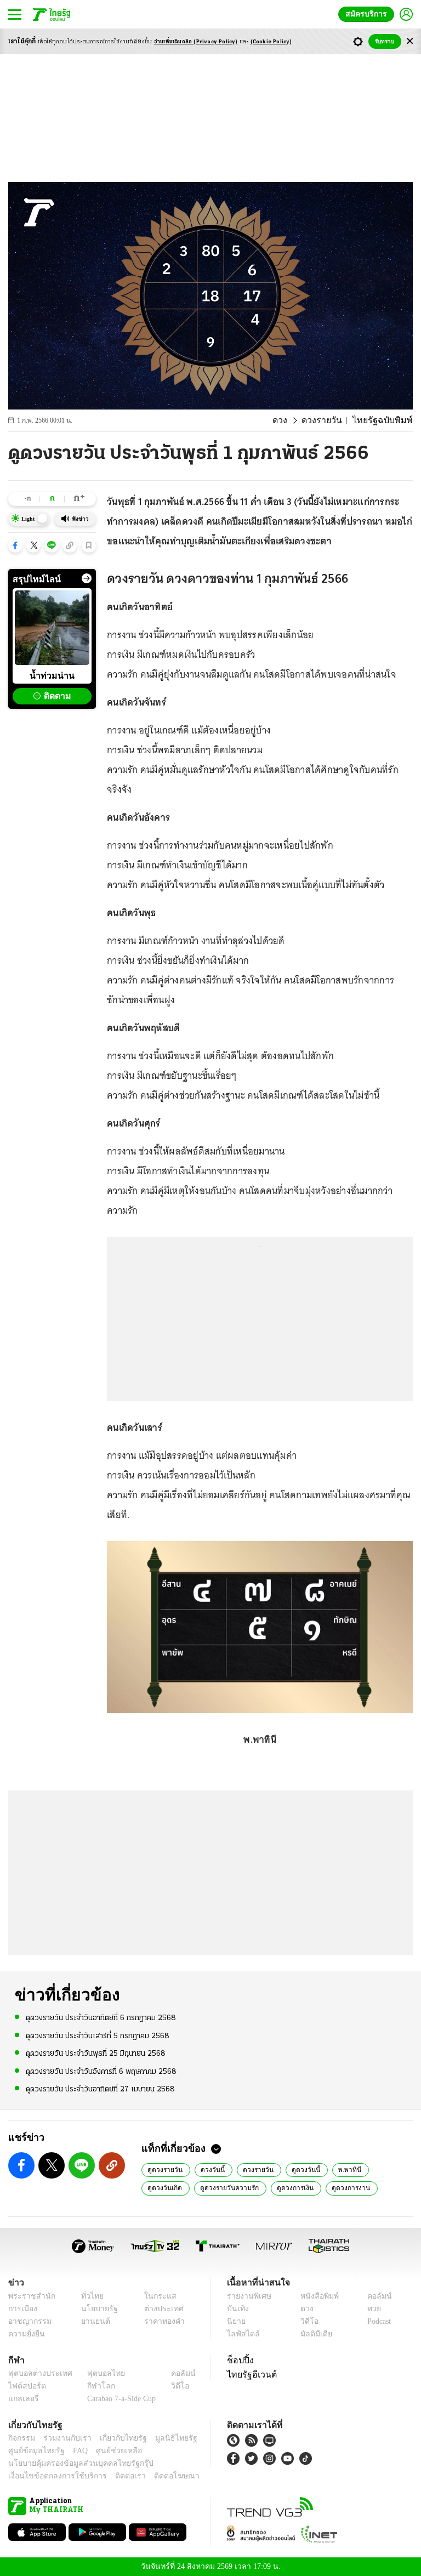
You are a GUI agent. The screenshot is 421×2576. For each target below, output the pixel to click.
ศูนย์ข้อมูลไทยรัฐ (33, 2451)
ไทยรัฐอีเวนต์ (249, 2374)
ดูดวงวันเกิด (165, 2187)
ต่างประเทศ (160, 2309)
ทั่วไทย (90, 2296)
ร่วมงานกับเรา (63, 2438)
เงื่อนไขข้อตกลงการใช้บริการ (51, 2476)
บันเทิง (237, 2309)
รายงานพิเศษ (247, 2296)
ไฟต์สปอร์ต (25, 2386)
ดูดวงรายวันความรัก (228, 2187)
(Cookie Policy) (271, 42)
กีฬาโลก (92, 2386)
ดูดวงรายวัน (166, 2169)
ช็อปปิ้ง (239, 2360)
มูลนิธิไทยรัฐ (164, 2438)
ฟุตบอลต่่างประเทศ (36, 2373)
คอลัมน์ (374, 2296)
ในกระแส (156, 2296)
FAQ (73, 2451)
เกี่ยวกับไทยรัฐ (115, 2438)
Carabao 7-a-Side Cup (119, 2399)
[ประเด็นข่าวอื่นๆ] (87, 578)
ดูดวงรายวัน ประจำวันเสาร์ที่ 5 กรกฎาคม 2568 (98, 2035)
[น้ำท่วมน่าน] (52, 628)
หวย (369, 2309)
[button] (15, 545)
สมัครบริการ (368, 14)
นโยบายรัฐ (96, 2309)
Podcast (377, 2321)
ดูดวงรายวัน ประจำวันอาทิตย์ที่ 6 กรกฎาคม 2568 (101, 2018)
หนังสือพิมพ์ (315, 2296)
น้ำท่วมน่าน (52, 675)
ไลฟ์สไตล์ (241, 2334)
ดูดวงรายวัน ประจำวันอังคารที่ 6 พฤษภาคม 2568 (101, 2071)
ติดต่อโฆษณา (158, 2476)
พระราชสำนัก (28, 2296)
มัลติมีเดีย (312, 2334)
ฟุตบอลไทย (97, 2373)
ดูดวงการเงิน (293, 2187)
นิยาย (235, 2321)
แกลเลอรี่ (22, 2399)
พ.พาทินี (346, 2169)
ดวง (291, 420)
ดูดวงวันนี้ (304, 2169)
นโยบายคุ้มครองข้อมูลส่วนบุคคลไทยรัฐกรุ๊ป (73, 2463)
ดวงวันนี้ (212, 2169)
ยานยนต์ (92, 2321)
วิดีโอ (306, 2321)
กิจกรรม (21, 2438)
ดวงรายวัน (331, 420)
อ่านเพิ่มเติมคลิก (196, 42)
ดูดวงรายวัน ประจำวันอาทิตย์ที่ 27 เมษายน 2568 (100, 2089)
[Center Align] (410, 41)
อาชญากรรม (28, 2321)
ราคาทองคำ (161, 2321)
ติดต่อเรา (116, 2476)
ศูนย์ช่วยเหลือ (108, 2451)
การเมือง (22, 2309)
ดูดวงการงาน (347, 2187)
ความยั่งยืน (25, 2334)
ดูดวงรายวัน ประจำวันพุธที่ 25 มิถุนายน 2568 (96, 2053)
